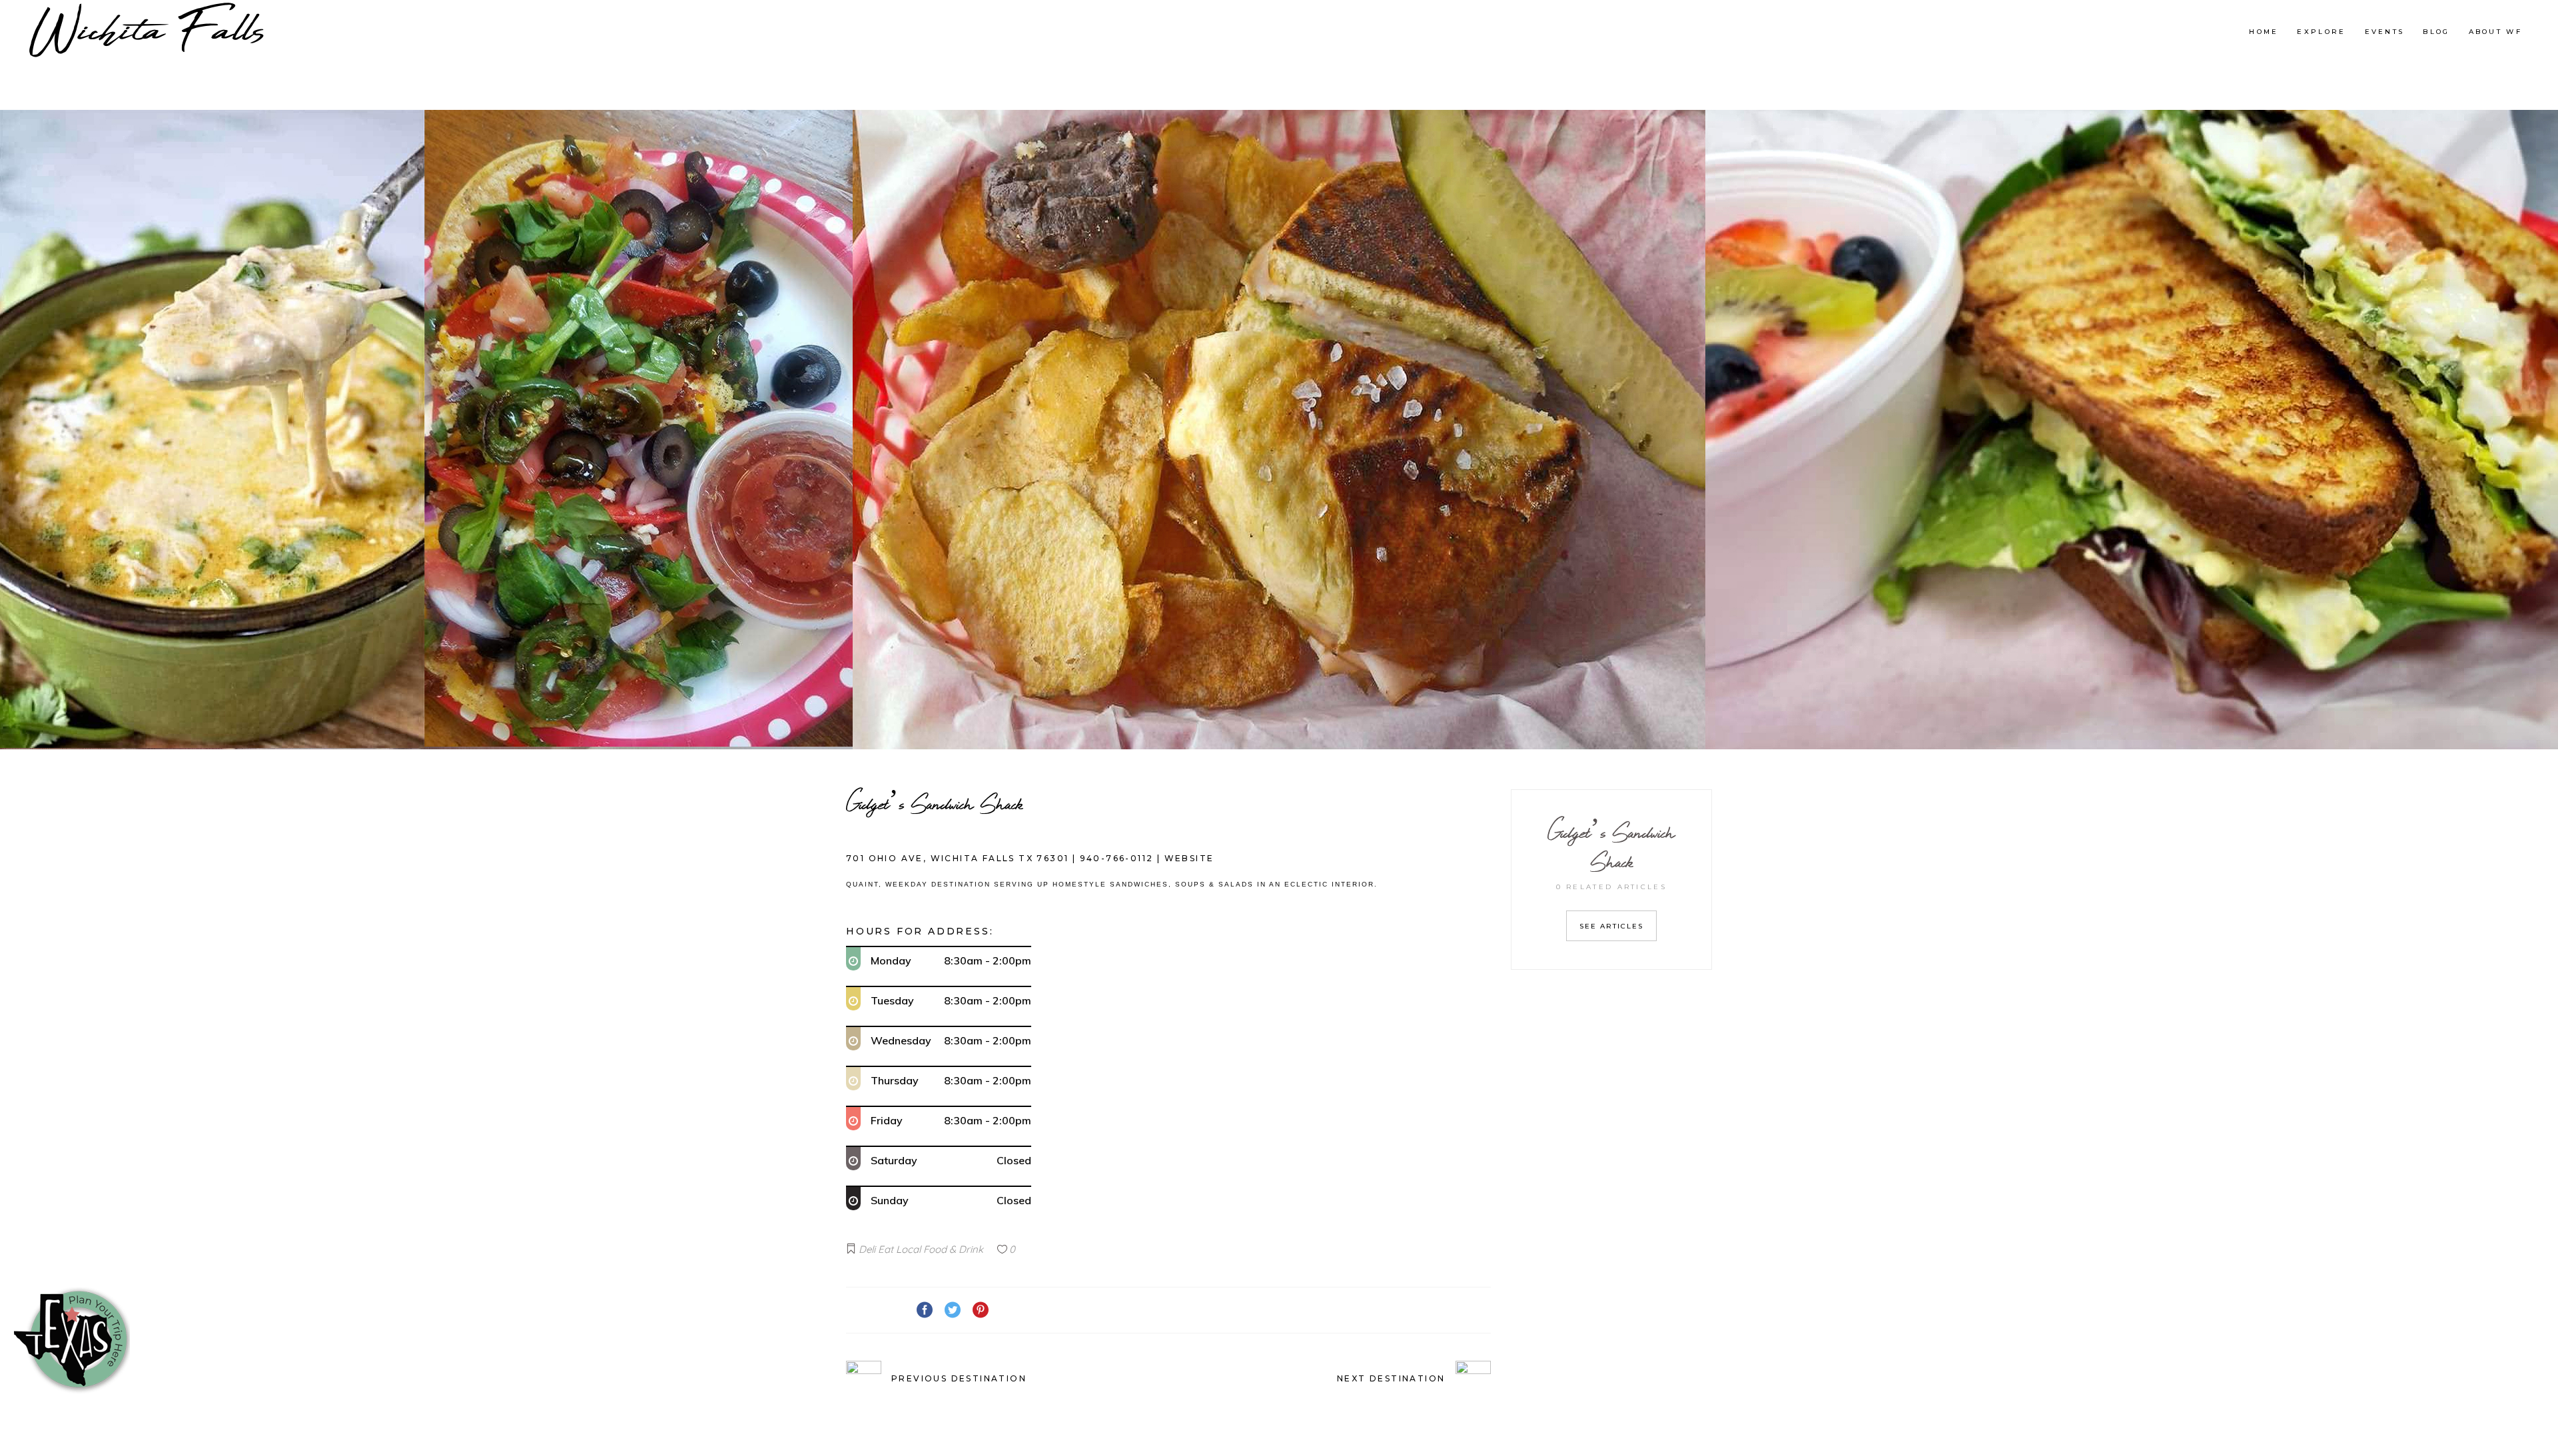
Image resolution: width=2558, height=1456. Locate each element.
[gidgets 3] (426, 430)
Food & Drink (953, 1249)
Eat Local (899, 1249)
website (1189, 858)
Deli (867, 1249)
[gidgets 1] (1279, 430)
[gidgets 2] (2132, 430)
